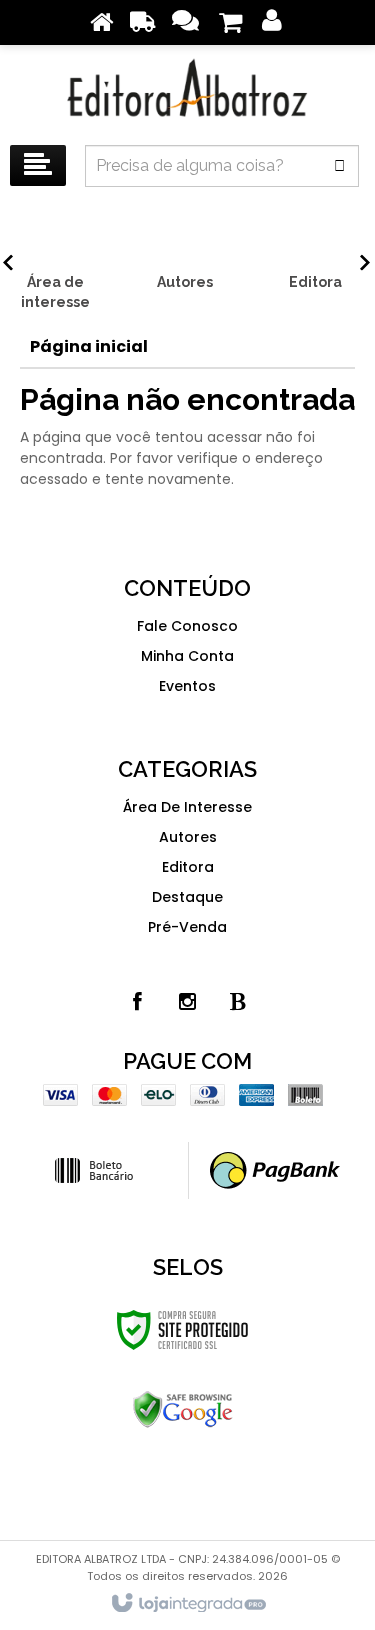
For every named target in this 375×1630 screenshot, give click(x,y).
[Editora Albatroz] (187, 90)
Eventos (187, 686)
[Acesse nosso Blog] (238, 1002)
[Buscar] (339, 166)
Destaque (187, 897)
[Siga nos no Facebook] (138, 1002)
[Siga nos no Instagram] (188, 1002)
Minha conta (187, 656)
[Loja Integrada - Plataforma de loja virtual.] (187, 1604)
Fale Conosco (187, 626)
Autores (188, 837)
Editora (188, 867)
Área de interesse (187, 807)
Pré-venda (187, 927)
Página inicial (89, 346)
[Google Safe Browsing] (182, 1410)
